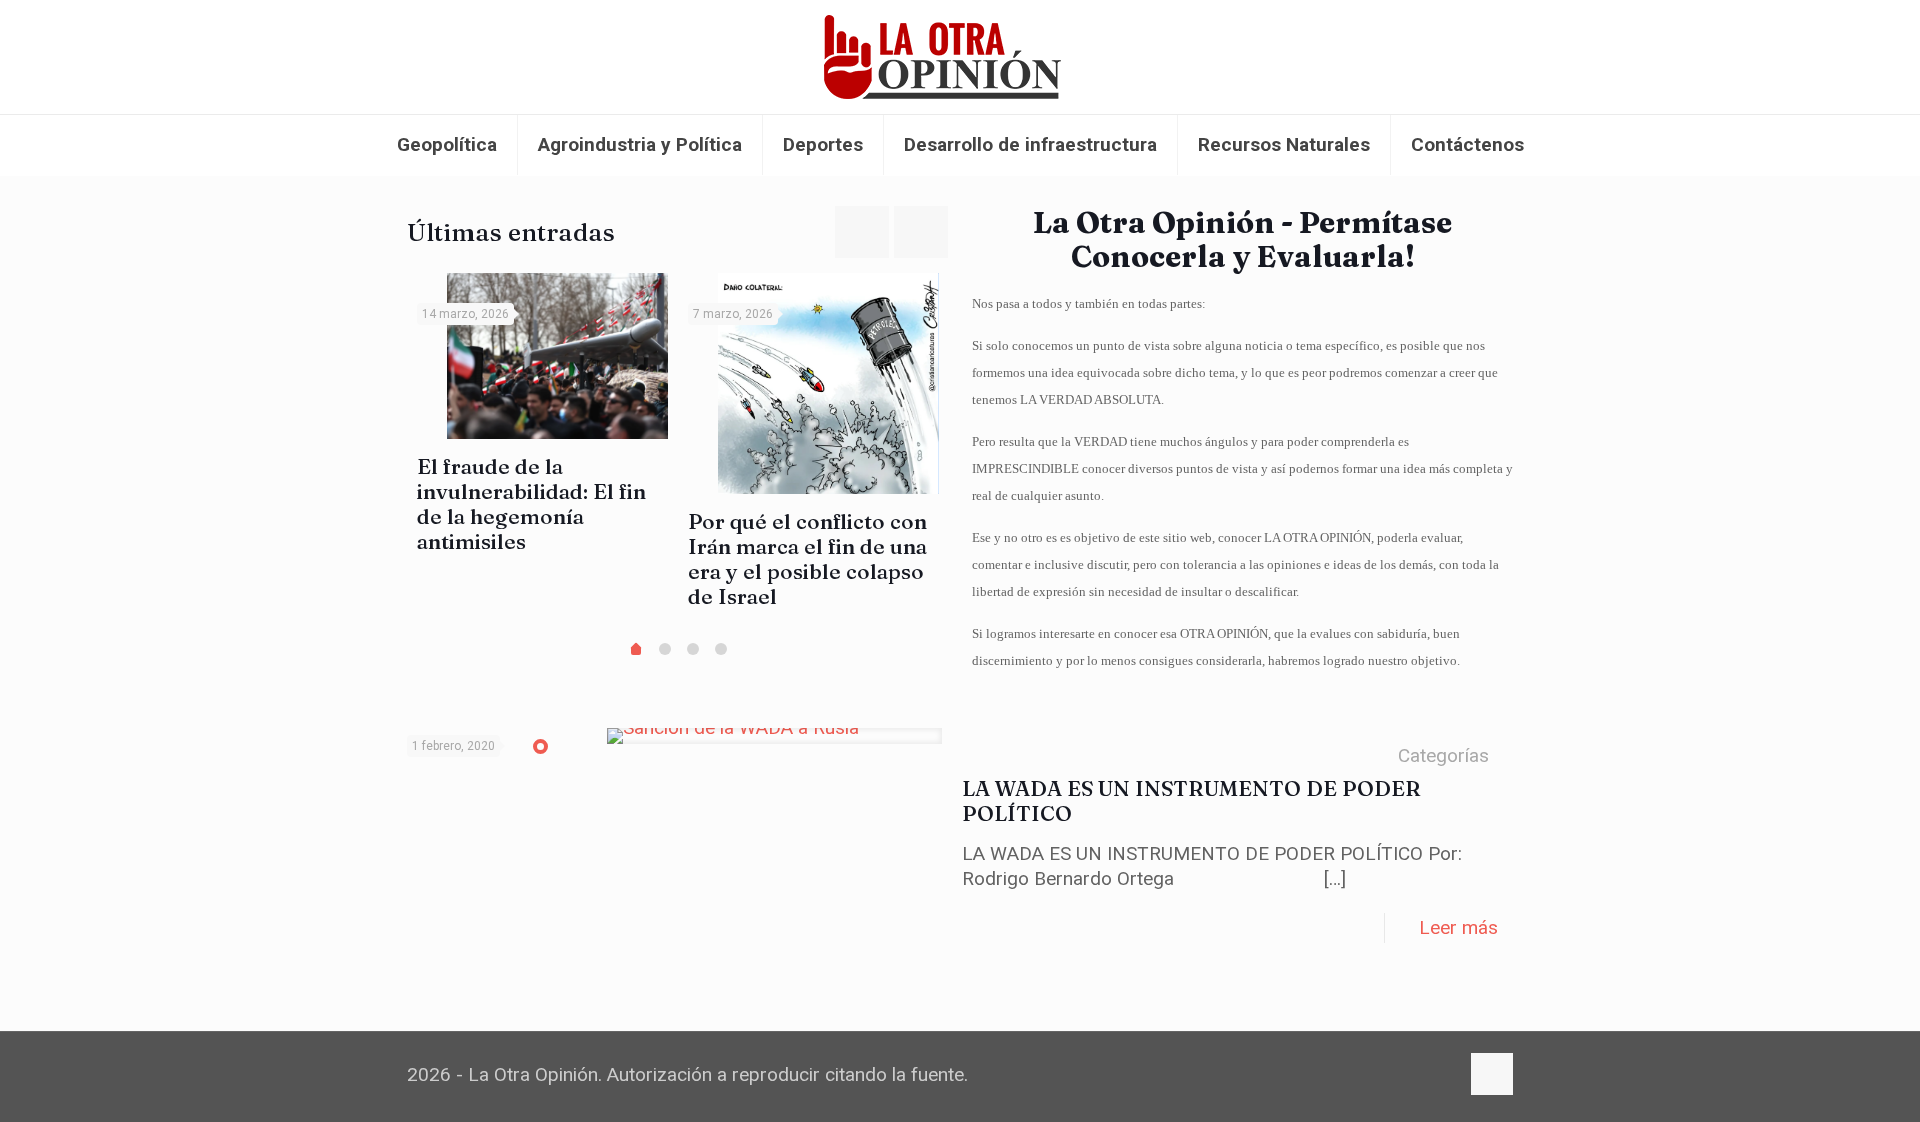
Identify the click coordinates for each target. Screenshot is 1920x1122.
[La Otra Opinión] (960, 57)
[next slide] (921, 232)
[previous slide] (862, 232)
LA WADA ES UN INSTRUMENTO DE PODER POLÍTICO (1191, 800)
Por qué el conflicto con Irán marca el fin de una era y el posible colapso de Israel (807, 558)
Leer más (1458, 927)
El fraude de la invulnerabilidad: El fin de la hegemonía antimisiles (531, 503)
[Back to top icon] (1492, 1074)
